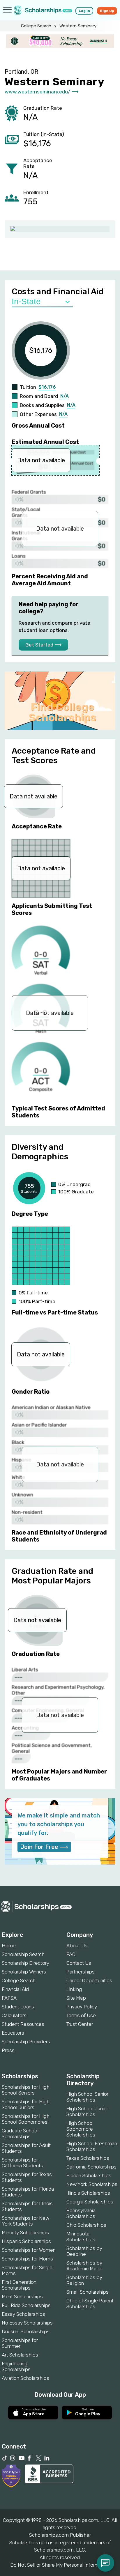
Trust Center (80, 2024)
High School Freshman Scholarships (92, 2146)
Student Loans (18, 2007)
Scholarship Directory (25, 1963)
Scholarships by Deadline (84, 2251)
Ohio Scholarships (86, 2225)
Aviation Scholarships (25, 2378)
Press (8, 2050)
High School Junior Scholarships (87, 2111)
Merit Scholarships (22, 2297)
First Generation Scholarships (19, 2285)
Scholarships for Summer (20, 2343)
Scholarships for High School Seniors (26, 2090)
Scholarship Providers (26, 2042)
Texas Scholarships (88, 2158)
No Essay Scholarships (27, 2323)
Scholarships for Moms (27, 2259)
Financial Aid (15, 1989)
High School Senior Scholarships (87, 2097)
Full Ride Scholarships (26, 2305)
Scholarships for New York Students (25, 2221)
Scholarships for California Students (22, 2163)
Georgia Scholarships (90, 2202)
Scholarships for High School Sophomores (26, 2119)
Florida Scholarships (89, 2175)
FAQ (71, 1954)
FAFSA (9, 1998)
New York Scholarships (92, 2184)
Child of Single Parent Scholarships (90, 2304)
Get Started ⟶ (43, 645)
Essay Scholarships (23, 2314)
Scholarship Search (23, 1954)
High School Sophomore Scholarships (81, 2129)
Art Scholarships (20, 2355)
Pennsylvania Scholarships (81, 2213)
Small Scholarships (88, 2292)
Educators (13, 2033)
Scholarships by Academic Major (84, 2266)
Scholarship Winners (24, 1972)
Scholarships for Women (29, 2250)
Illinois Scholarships (88, 2193)
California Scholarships (91, 2167)
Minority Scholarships (25, 2233)
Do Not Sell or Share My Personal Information (60, 2565)
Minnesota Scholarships (81, 2237)
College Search (36, 26)
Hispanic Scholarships (26, 2241)
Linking (74, 1989)
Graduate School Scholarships (20, 2134)
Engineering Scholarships (16, 2366)
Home (9, 1946)
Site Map (76, 1998)
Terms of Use (81, 2015)
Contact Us (79, 1963)
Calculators (14, 2015)
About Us (77, 1946)
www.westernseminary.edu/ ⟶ (42, 92)
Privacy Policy (82, 2007)
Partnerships (81, 1972)
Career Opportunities (89, 1980)
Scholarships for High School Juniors (26, 2104)
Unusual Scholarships (26, 2331)
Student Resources (23, 2024)
